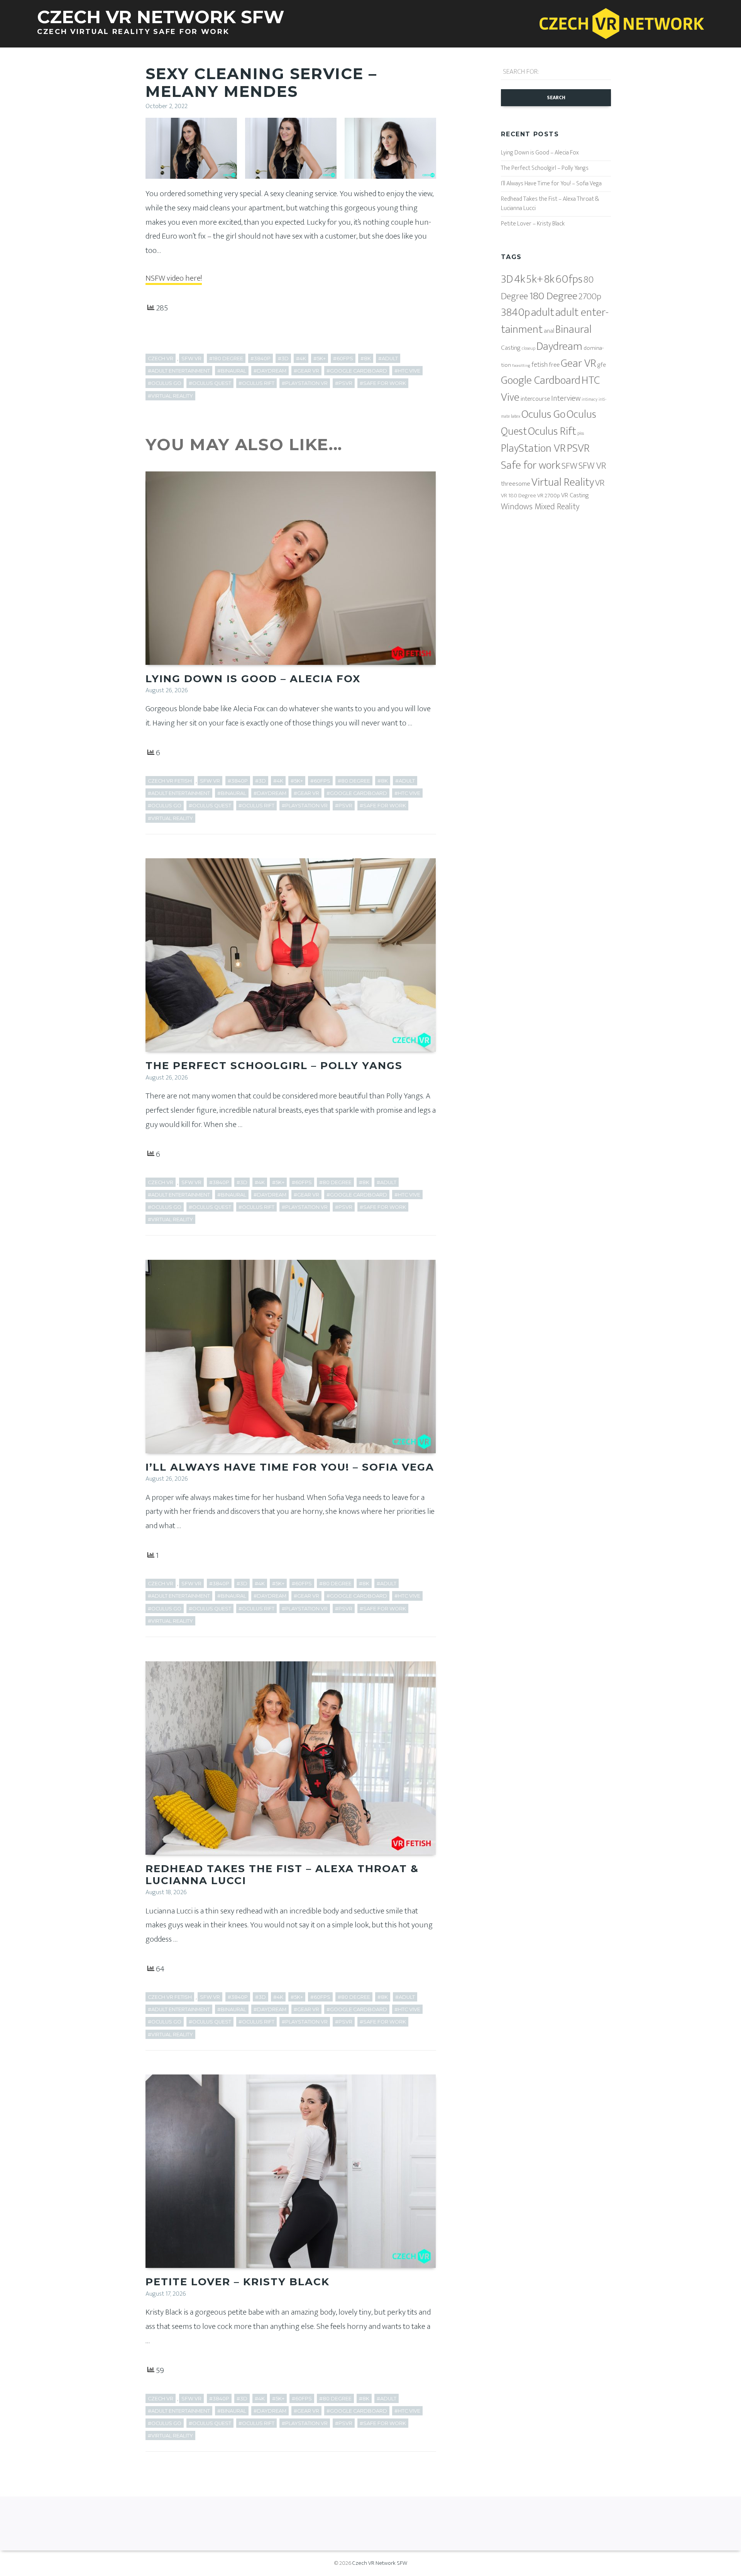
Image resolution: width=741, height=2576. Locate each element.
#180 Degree (226, 358)
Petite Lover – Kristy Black (238, 2282)
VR (600, 483)
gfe (602, 365)
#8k (366, 358)
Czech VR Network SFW (380, 2563)
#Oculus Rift (256, 383)
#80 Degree (354, 781)
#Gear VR (306, 371)
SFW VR (191, 358)
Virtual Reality (563, 482)
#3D (283, 358)
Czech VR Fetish (170, 781)
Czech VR (161, 358)
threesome (516, 484)
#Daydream (270, 371)
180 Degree (553, 296)
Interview (566, 398)
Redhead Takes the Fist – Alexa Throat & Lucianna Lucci (282, 1875)
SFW (569, 466)
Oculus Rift (552, 431)
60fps (569, 279)
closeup (529, 348)
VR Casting (575, 495)
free (554, 365)
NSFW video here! (174, 278)
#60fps (343, 358)
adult (543, 312)
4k (520, 279)
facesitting (521, 366)
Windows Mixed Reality (540, 507)
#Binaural (232, 371)
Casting (511, 348)
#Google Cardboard (357, 371)
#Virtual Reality (170, 396)
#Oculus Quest (210, 383)
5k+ (535, 279)
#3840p (261, 358)
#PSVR (344, 383)
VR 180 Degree (519, 496)
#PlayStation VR (305, 383)
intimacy (590, 399)
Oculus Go (543, 414)
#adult (388, 358)
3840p (515, 313)
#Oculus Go (165, 383)
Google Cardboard (541, 380)
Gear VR (579, 364)
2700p (590, 297)
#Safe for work (383, 383)
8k (549, 279)
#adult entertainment (179, 371)
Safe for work (531, 465)
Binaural (574, 330)
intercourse (535, 399)
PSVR (578, 448)
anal (549, 331)
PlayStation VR (533, 448)
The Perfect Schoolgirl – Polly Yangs (274, 1066)
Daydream (559, 347)
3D (507, 279)
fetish (540, 365)
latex (516, 416)
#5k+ (320, 358)
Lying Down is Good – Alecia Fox (253, 679)
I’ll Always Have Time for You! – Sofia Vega (290, 1467)
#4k (301, 358)
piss (581, 433)
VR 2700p (549, 496)
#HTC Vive (407, 371)
